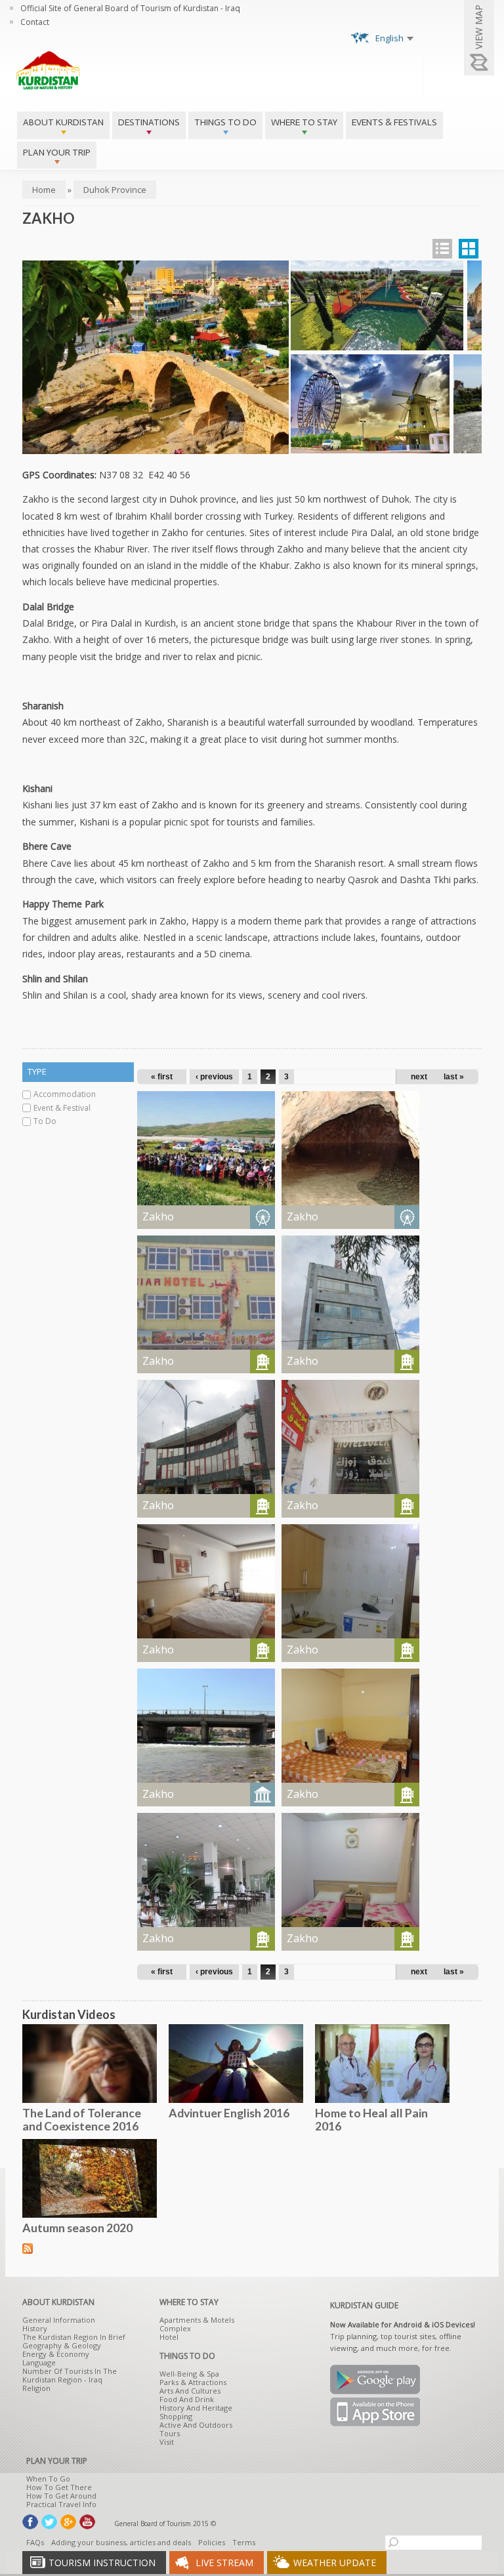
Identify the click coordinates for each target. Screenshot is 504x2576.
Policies (212, 2542)
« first (162, 1077)
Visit (167, 2442)
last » (454, 1077)
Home (44, 190)
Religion (36, 2388)
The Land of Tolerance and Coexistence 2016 (82, 2119)
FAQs (35, 2542)
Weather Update (335, 2563)
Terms (244, 2542)
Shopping (176, 2416)
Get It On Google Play (375, 2379)
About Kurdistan (63, 122)
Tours (170, 2433)
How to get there (59, 2487)
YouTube (87, 2522)
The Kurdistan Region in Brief (74, 2337)
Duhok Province (115, 190)
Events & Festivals (394, 122)
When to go (48, 2479)
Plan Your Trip (57, 153)
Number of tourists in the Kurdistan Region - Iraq (70, 2375)
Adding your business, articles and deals (121, 2542)
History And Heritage (196, 2408)
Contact (35, 22)
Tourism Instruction (102, 2563)
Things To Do (225, 122)
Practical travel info (61, 2504)
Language (39, 2362)
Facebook (30, 2522)
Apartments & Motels (197, 2320)
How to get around (61, 2496)
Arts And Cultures (190, 2391)
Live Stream (224, 2563)
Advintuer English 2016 (229, 2113)
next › (421, 1077)
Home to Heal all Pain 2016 (371, 2119)
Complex (175, 2328)
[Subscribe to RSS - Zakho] (28, 2247)
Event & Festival (62, 1108)
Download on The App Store (375, 2412)
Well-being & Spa (189, 2374)
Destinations (149, 122)
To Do (45, 1121)
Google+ (68, 2522)
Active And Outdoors (196, 2425)
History (35, 2328)
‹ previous (214, 1077)
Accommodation (65, 1094)
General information (59, 2320)
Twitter (49, 2522)
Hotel (169, 2337)
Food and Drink (187, 2399)
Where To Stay (304, 122)
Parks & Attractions (193, 2382)
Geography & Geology (62, 2345)
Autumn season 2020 (77, 2228)
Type (37, 1071)
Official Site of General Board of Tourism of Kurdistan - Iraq (130, 8)
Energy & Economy (56, 2354)
